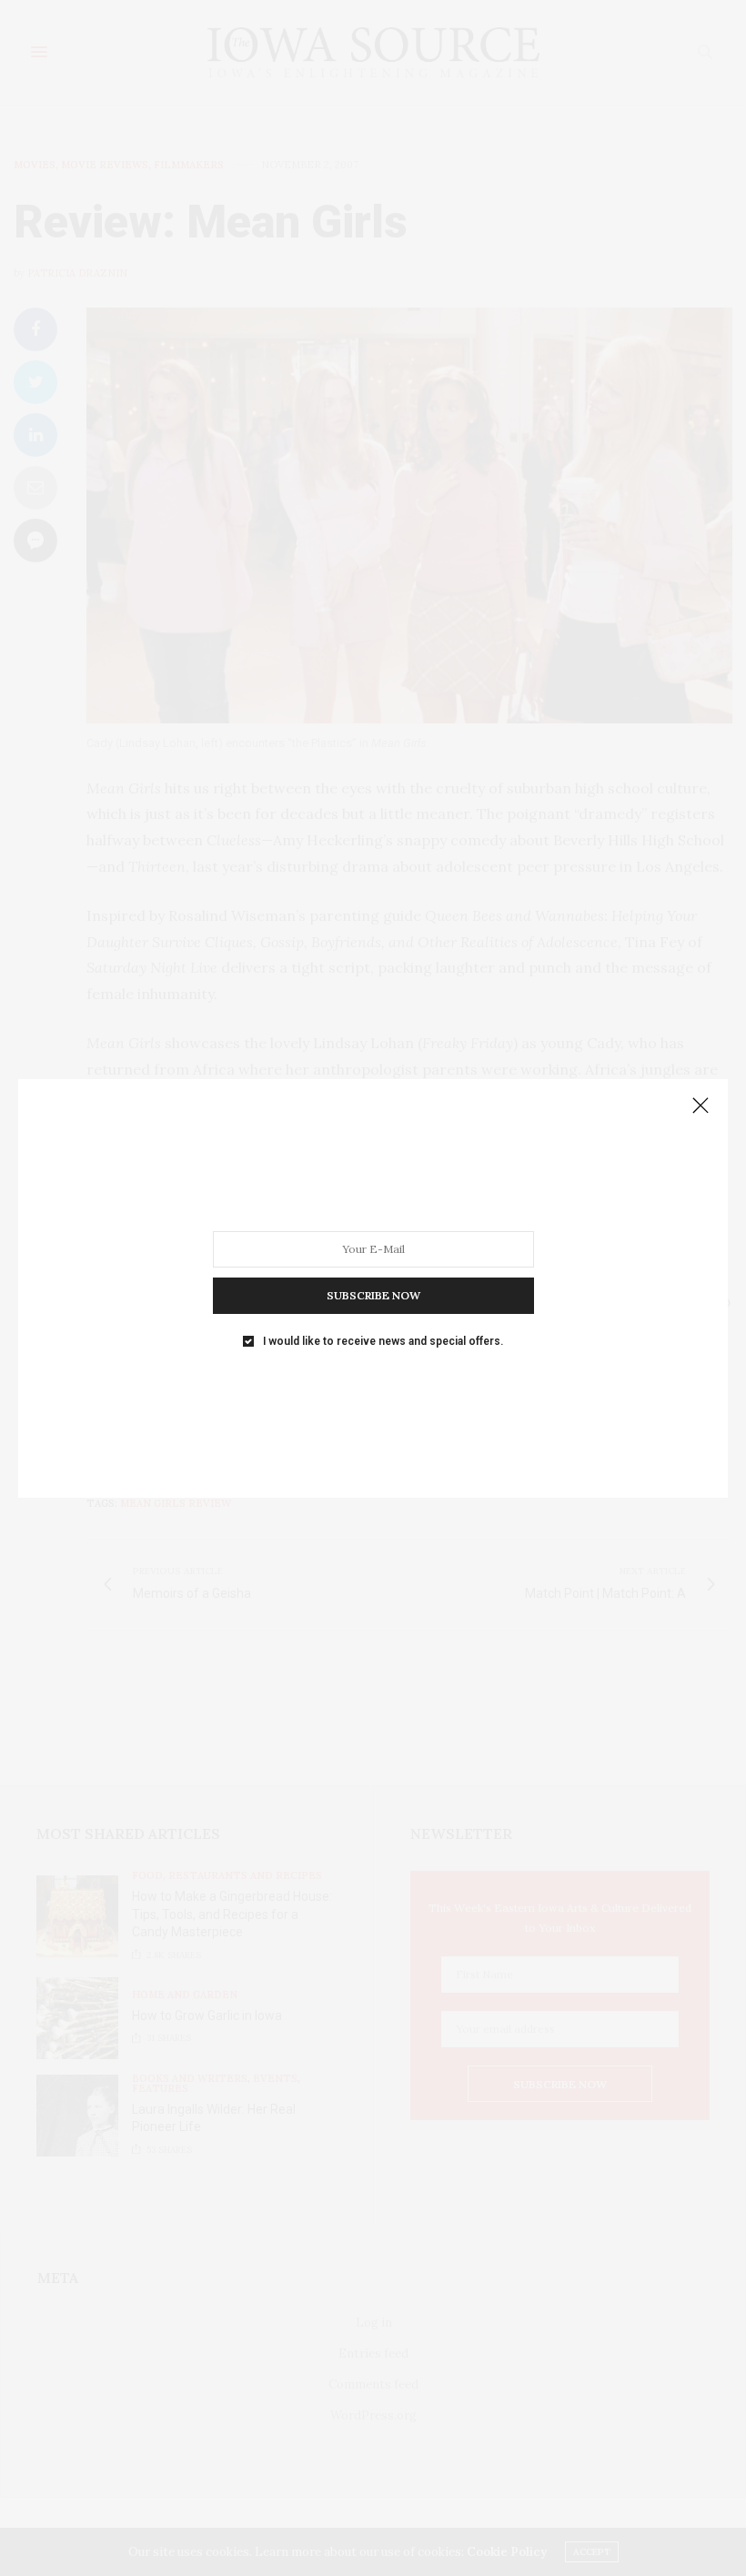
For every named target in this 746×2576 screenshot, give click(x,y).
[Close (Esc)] (701, 1106)
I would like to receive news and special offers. (383, 1340)
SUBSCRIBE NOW (373, 1294)
